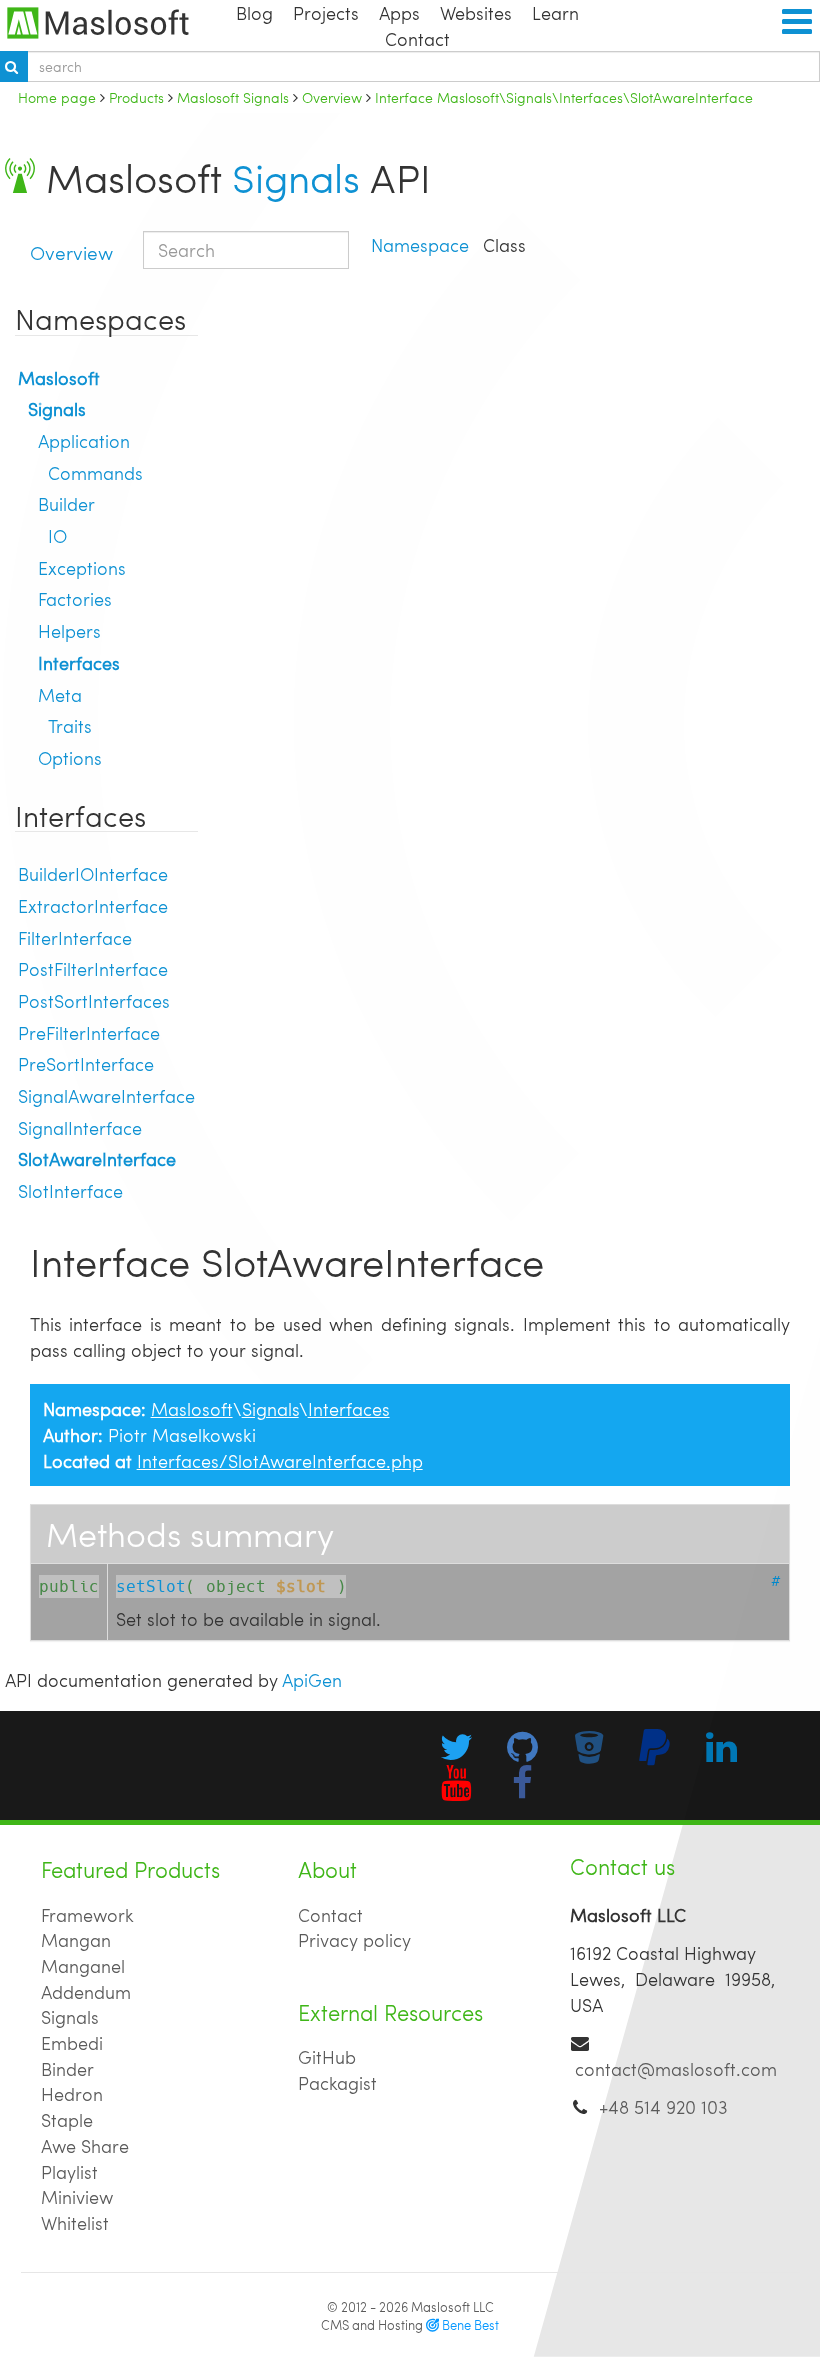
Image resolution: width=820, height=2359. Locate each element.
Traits (70, 725)
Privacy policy (354, 1939)
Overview (71, 252)
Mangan (76, 1939)
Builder (66, 503)
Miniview (77, 2196)
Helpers (69, 630)
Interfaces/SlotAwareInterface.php (280, 1460)
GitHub (327, 2056)
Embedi (72, 2042)
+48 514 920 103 (663, 2106)
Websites (476, 12)
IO (57, 535)
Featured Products (130, 1869)
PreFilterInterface (89, 1032)
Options (70, 757)
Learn (555, 12)
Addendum (86, 1991)
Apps (399, 12)
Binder (67, 2068)
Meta (60, 694)
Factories (75, 598)
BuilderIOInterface (93, 873)
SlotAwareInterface (97, 1158)
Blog (254, 12)
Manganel (83, 1965)
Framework (87, 1914)
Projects (326, 12)
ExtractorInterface (93, 905)
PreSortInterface (86, 1063)
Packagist (337, 2082)
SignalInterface (80, 1127)
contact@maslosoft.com (676, 2068)
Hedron (72, 2093)
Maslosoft (59, 377)
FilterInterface (75, 937)
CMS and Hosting (410, 2325)
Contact (417, 38)
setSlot (151, 1586)
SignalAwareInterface (106, 1095)
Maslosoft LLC (452, 2307)
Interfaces (79, 662)
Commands (95, 472)
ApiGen (312, 1679)
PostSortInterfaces (94, 1000)
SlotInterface (70, 1190)
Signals (296, 177)
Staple (67, 2119)
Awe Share (85, 2145)
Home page (57, 97)
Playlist (69, 2171)
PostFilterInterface (93, 968)
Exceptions (82, 567)
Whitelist (75, 2222)
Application (84, 440)
